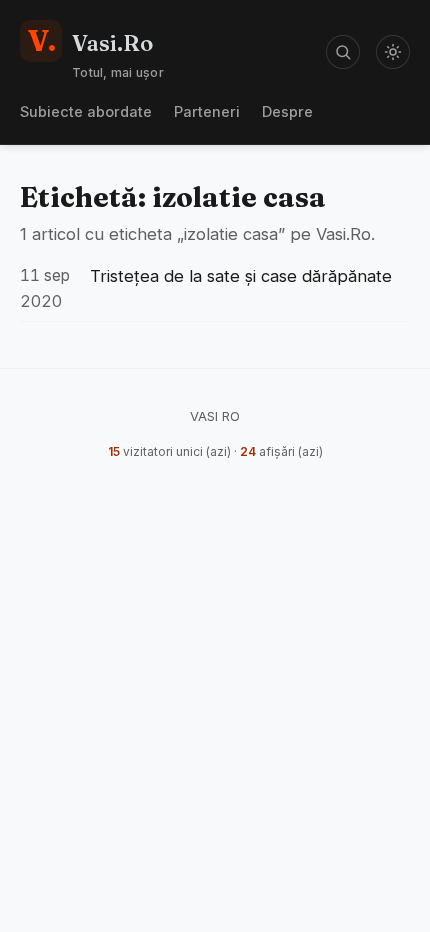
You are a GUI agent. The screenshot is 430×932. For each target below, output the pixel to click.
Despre (287, 111)
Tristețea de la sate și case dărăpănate (241, 276)
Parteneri (207, 111)
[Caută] (343, 52)
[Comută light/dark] (393, 52)
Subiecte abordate (86, 111)
